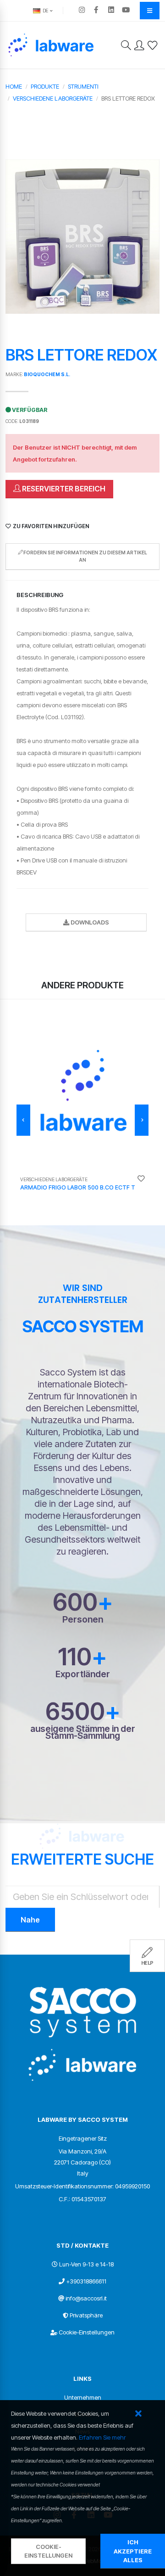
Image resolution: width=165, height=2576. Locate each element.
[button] (138, 2414)
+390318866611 (86, 2281)
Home (14, 86)
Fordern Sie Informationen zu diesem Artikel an (85, 556)
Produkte (45, 86)
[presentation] (23, 1120)
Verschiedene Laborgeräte (53, 98)
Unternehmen (83, 2397)
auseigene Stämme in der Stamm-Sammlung (83, 1732)
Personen (83, 1620)
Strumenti (83, 86)
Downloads (89, 922)
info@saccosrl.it (86, 2298)
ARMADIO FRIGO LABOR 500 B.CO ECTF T (78, 1187)
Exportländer (83, 1674)
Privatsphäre (86, 2315)
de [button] (45, 11)
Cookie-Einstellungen (87, 2332)
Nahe (30, 1920)
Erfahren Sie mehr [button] (102, 2437)
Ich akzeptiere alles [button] (133, 2551)
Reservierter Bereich (63, 489)
